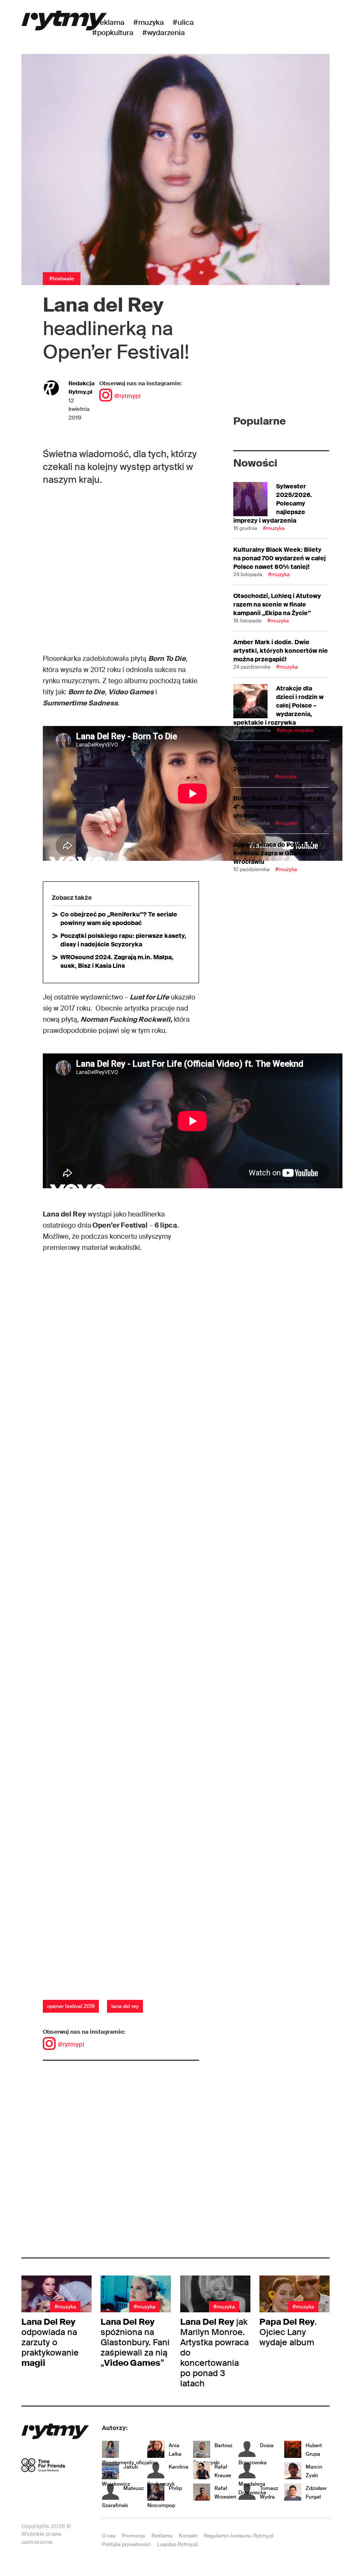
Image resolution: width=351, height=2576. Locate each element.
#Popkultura (113, 33)
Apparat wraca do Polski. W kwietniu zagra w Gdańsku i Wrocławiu (274, 853)
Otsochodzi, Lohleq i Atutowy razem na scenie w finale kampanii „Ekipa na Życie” (277, 604)
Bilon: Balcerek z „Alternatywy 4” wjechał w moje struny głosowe (279, 807)
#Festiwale (62, 279)
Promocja (134, 2536)
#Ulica (183, 22)
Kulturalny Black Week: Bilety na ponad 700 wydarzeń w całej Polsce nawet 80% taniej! (280, 558)
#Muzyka (149, 22)
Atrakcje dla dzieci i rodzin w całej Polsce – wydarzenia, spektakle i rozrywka (278, 705)
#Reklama (108, 22)
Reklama (162, 2536)
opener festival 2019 (71, 2006)
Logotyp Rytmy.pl (177, 2544)
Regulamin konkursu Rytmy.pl (239, 2536)
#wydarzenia (164, 33)
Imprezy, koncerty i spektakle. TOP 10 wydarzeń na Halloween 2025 (280, 760)
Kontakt (188, 2536)
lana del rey (125, 2006)
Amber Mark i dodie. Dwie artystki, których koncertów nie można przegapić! (281, 651)
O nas (109, 2536)
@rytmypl (127, 396)
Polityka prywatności (126, 2544)
